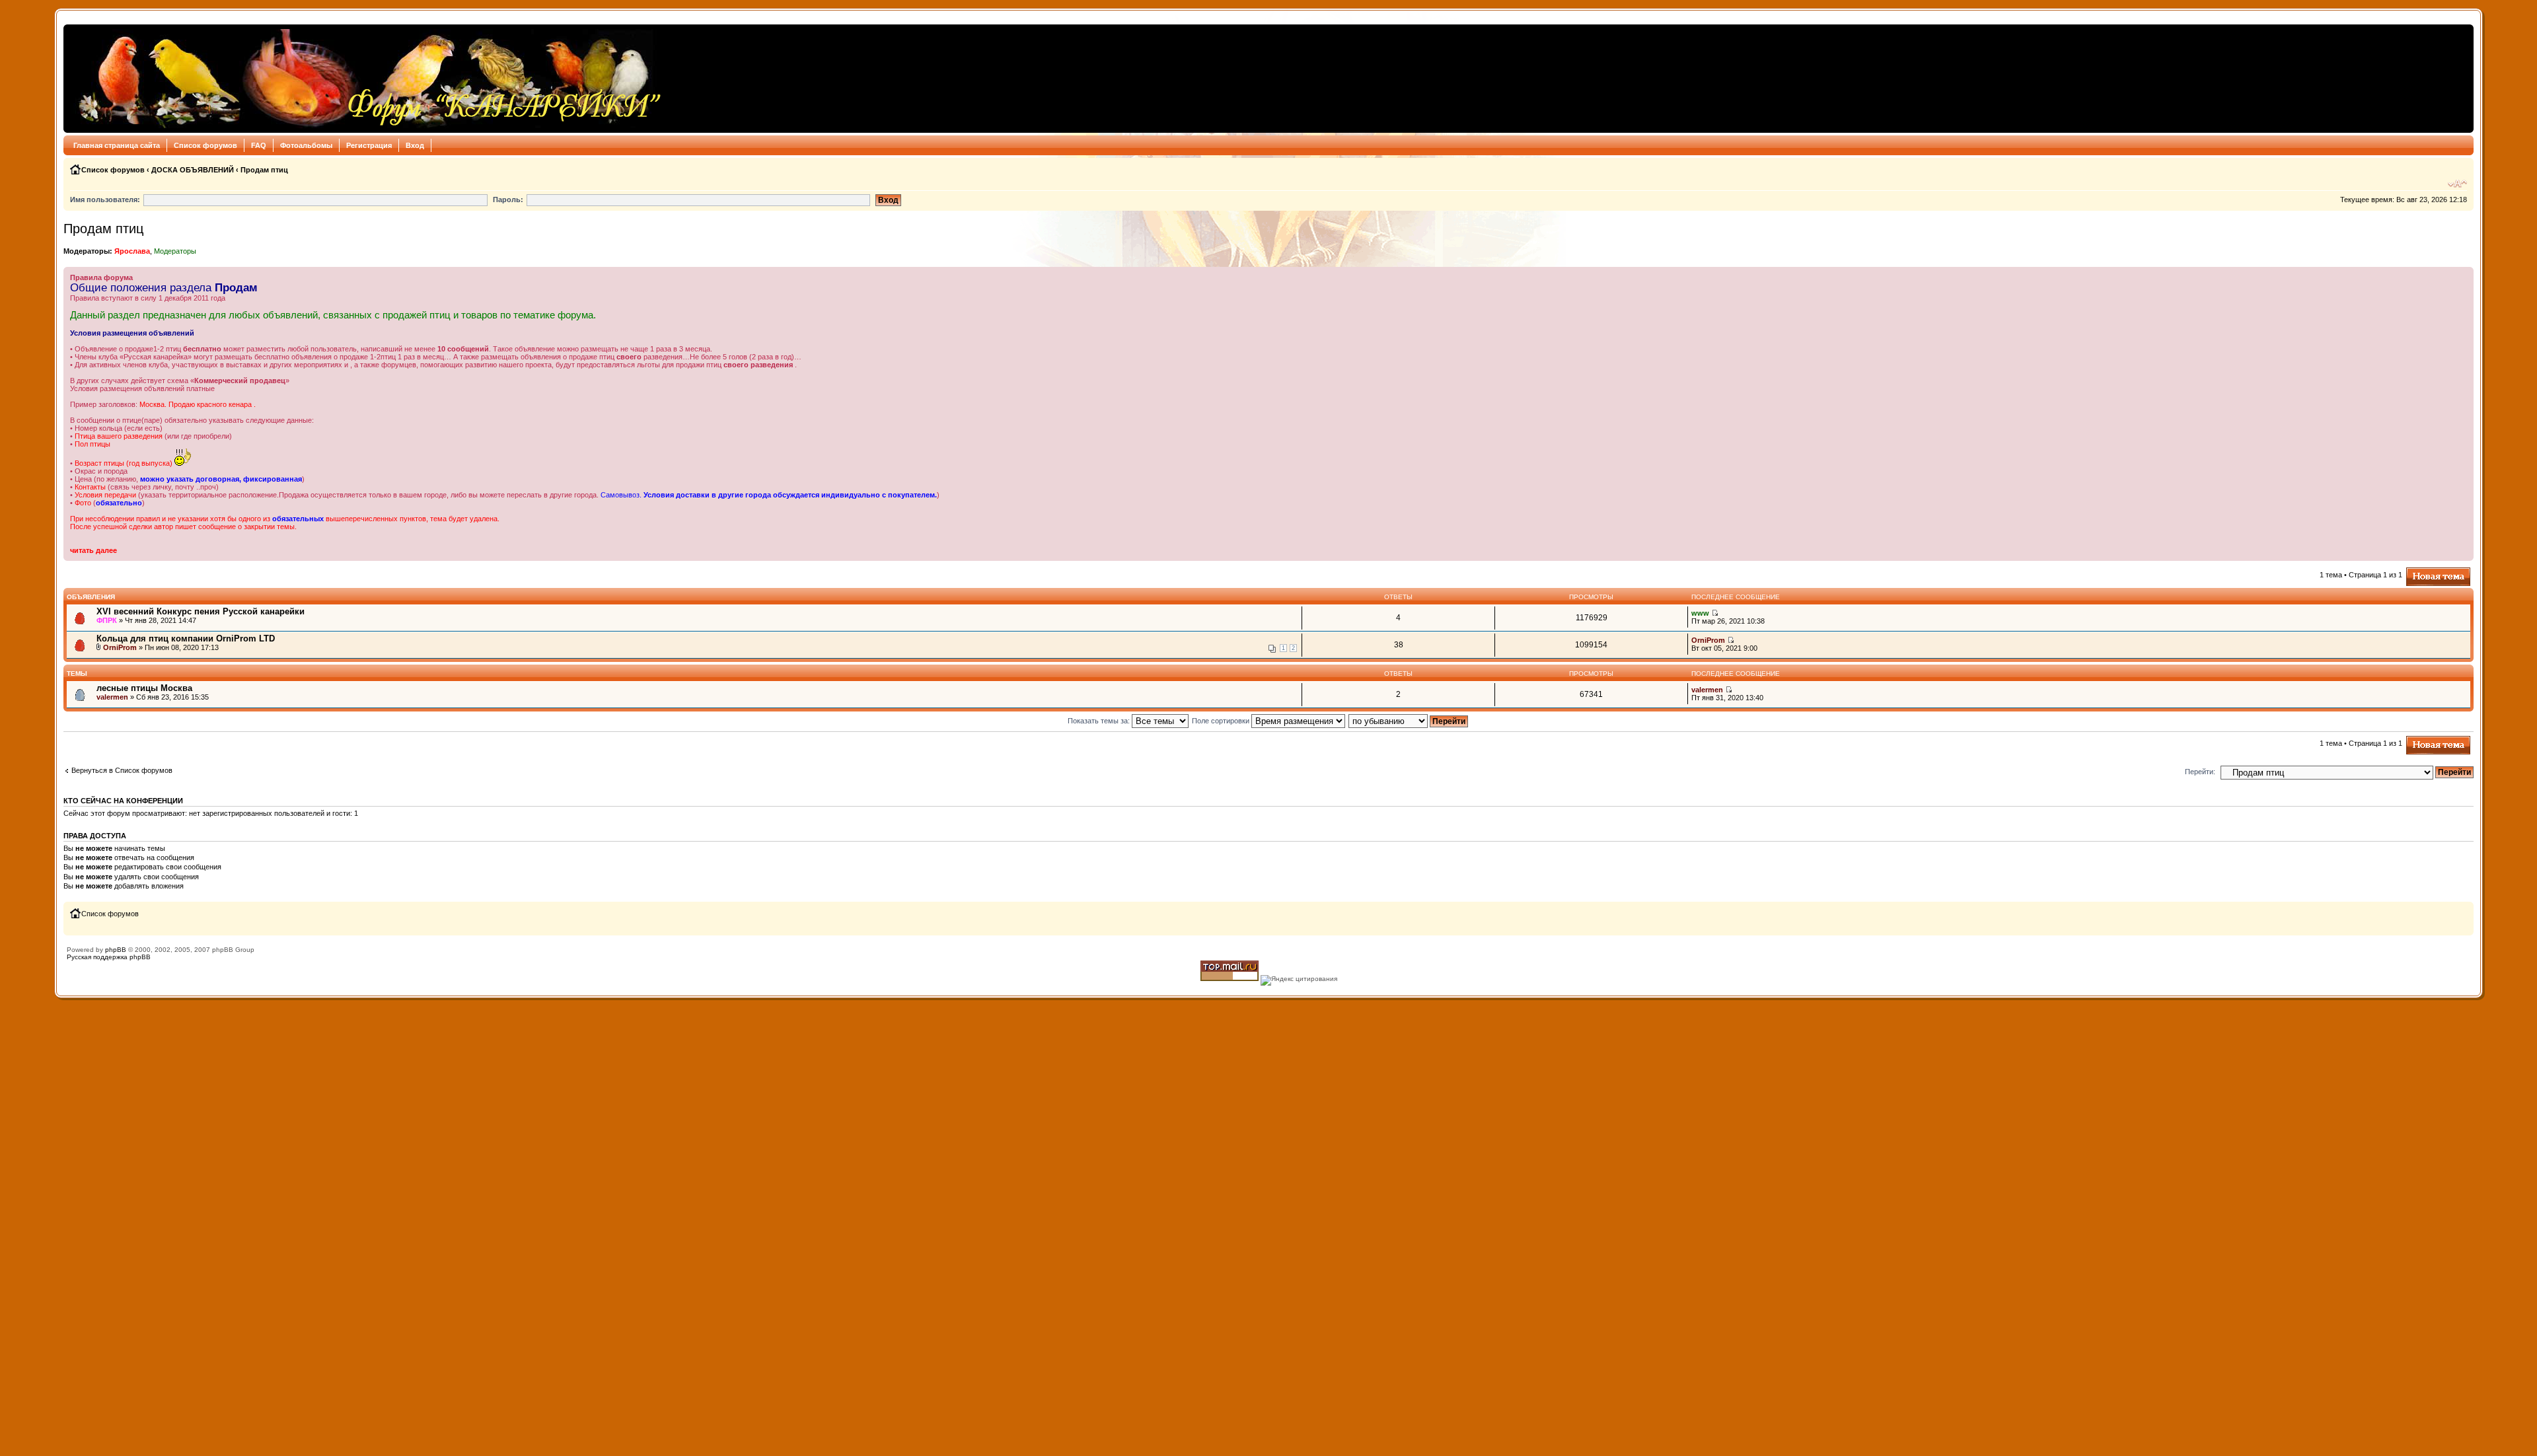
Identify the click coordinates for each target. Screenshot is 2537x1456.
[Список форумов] (366, 79)
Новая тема (2426, 571)
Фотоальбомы (306, 145)
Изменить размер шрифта (2457, 184)
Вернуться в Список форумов (122, 770)
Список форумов (205, 145)
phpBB (116, 950)
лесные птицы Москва (144, 688)
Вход (415, 145)
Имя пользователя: (105, 200)
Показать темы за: (1100, 721)
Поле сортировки (1222, 721)
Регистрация (369, 145)
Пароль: (508, 200)
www (1700, 613)
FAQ (259, 145)
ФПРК (107, 620)
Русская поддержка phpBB (109, 957)
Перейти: (2200, 772)
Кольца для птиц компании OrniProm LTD (186, 638)
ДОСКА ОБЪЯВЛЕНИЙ (193, 170)
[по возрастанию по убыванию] (1409, 721)
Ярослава (132, 251)
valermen (112, 697)
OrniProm (120, 647)
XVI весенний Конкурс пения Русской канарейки (201, 611)
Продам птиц (264, 170)
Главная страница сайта (117, 145)
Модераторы (175, 251)
